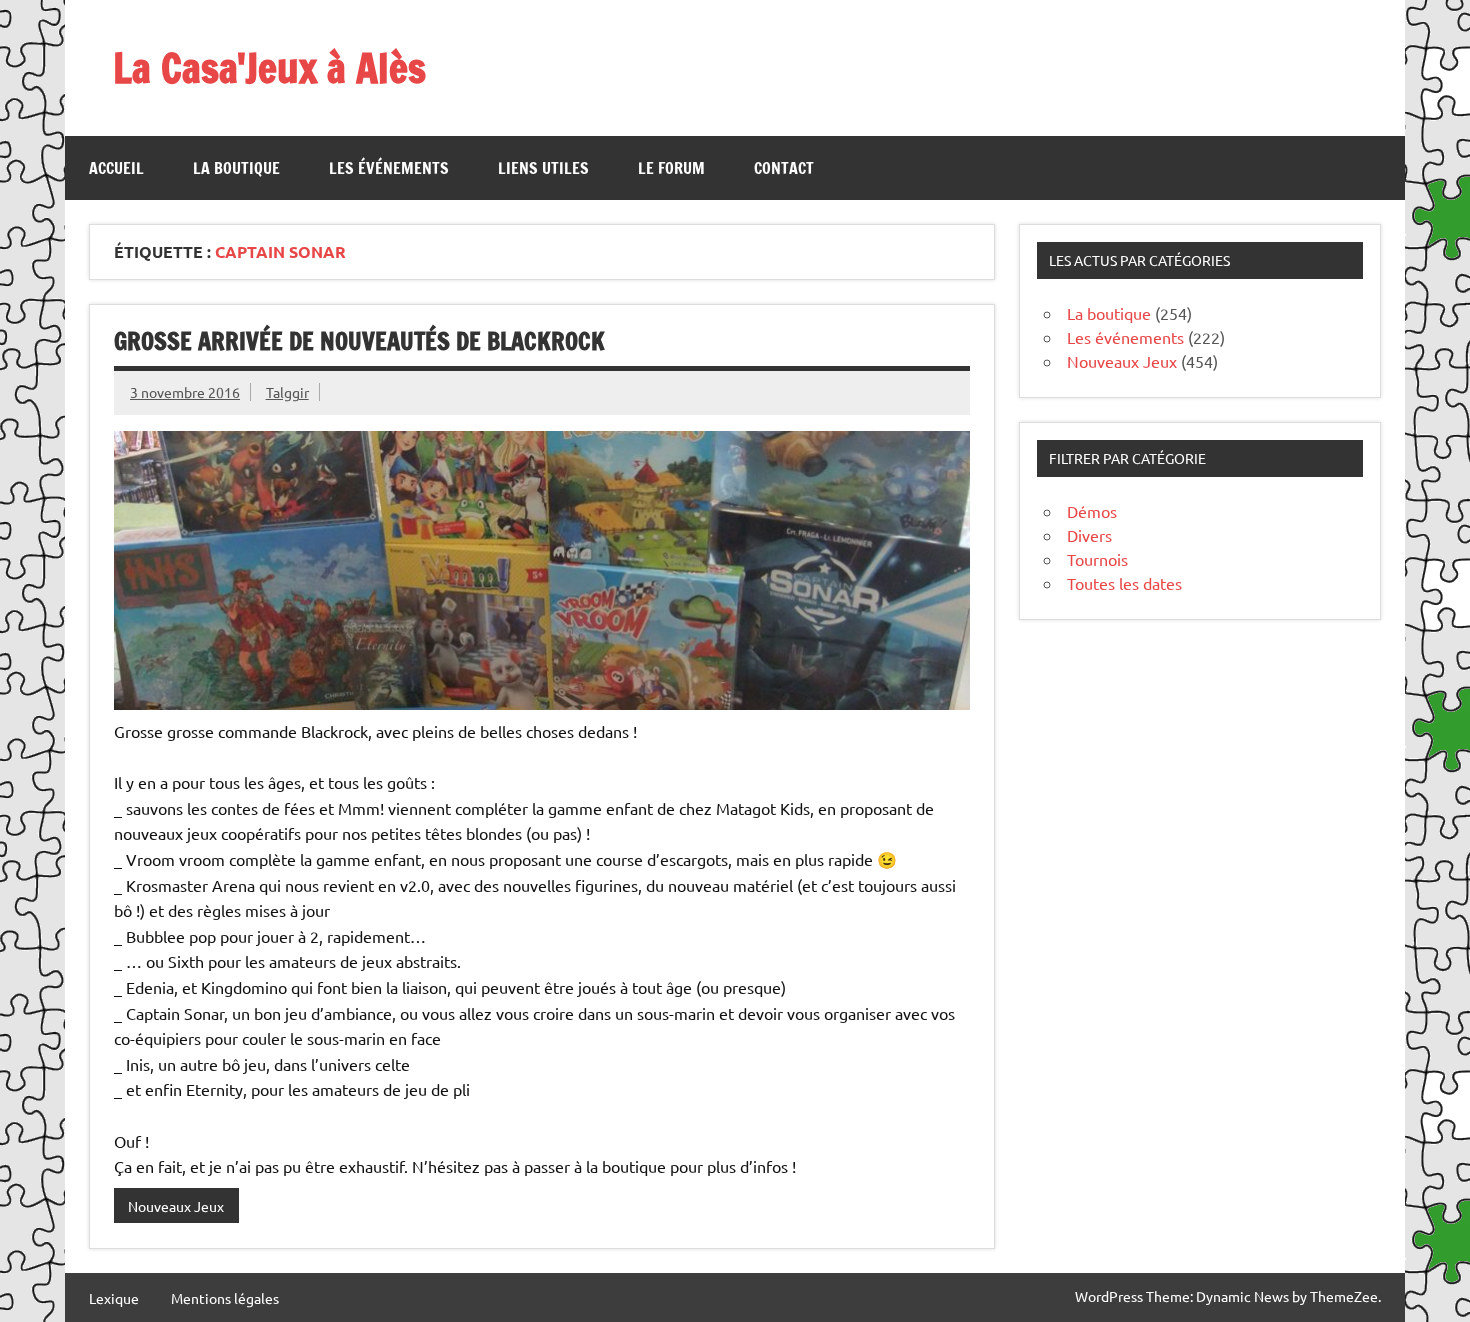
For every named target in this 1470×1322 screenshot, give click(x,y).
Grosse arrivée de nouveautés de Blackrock (359, 341)
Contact (784, 168)
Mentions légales (225, 1298)
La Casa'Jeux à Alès (269, 67)
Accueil (116, 168)
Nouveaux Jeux (176, 1206)
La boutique (236, 168)
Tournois (1097, 559)
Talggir (287, 392)
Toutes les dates (1124, 583)
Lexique (114, 1298)
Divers (1089, 535)
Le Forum (671, 168)
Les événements (389, 168)
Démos (1092, 511)
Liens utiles (543, 168)
